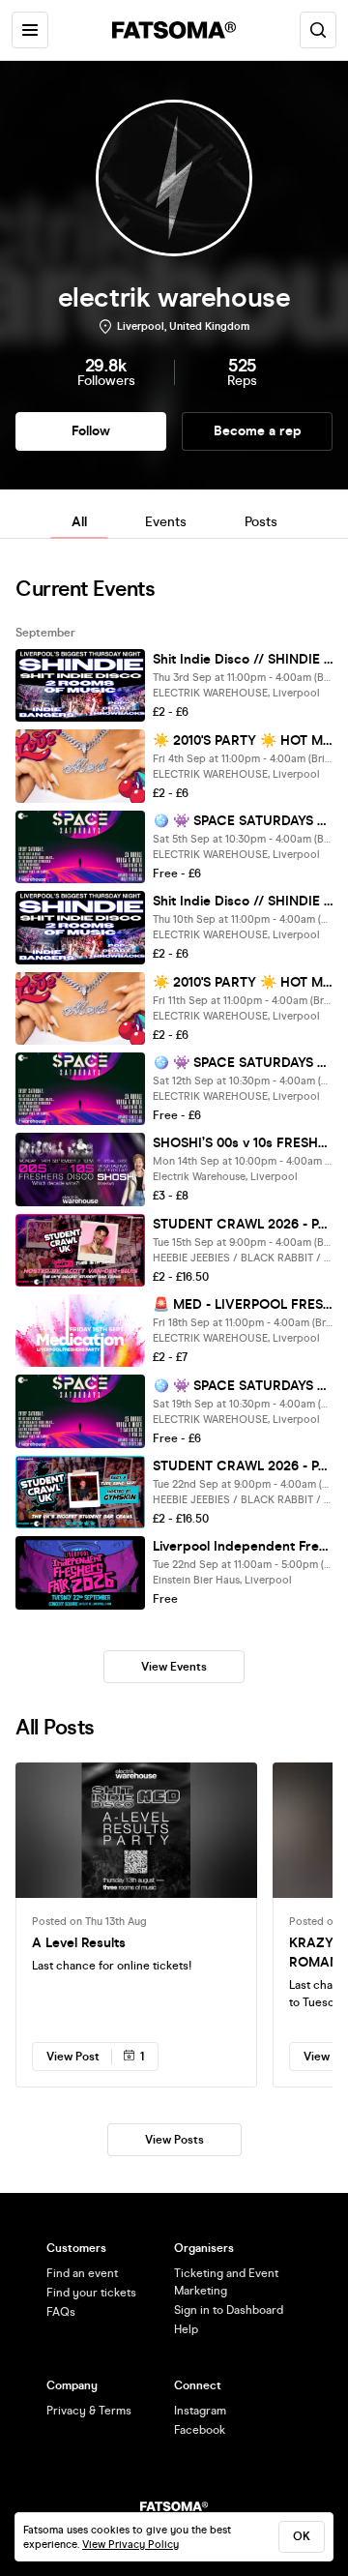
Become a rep (258, 431)
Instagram (200, 2411)
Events (166, 522)
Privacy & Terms (89, 2411)
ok (302, 2536)
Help (186, 2329)
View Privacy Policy (130, 2545)
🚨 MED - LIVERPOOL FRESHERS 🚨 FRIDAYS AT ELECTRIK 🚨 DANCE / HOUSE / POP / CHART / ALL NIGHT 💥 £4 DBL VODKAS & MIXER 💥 (243, 1304)
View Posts (174, 2140)
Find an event (82, 2273)
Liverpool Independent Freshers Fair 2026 (243, 1546)
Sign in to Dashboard (229, 2310)
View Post (73, 2057)
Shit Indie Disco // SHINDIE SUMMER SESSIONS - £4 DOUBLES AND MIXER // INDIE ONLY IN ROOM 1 (243, 659)
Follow (91, 431)
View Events (174, 1667)
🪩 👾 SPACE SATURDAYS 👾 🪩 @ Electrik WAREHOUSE (243, 821)
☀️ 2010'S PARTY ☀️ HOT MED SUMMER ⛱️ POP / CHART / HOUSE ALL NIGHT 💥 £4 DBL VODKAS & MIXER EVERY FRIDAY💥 (243, 740)
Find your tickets (91, 2293)
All (79, 522)
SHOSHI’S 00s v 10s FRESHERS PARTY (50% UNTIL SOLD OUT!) (243, 1143)
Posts (261, 522)
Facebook (200, 2430)
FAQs (61, 2312)
